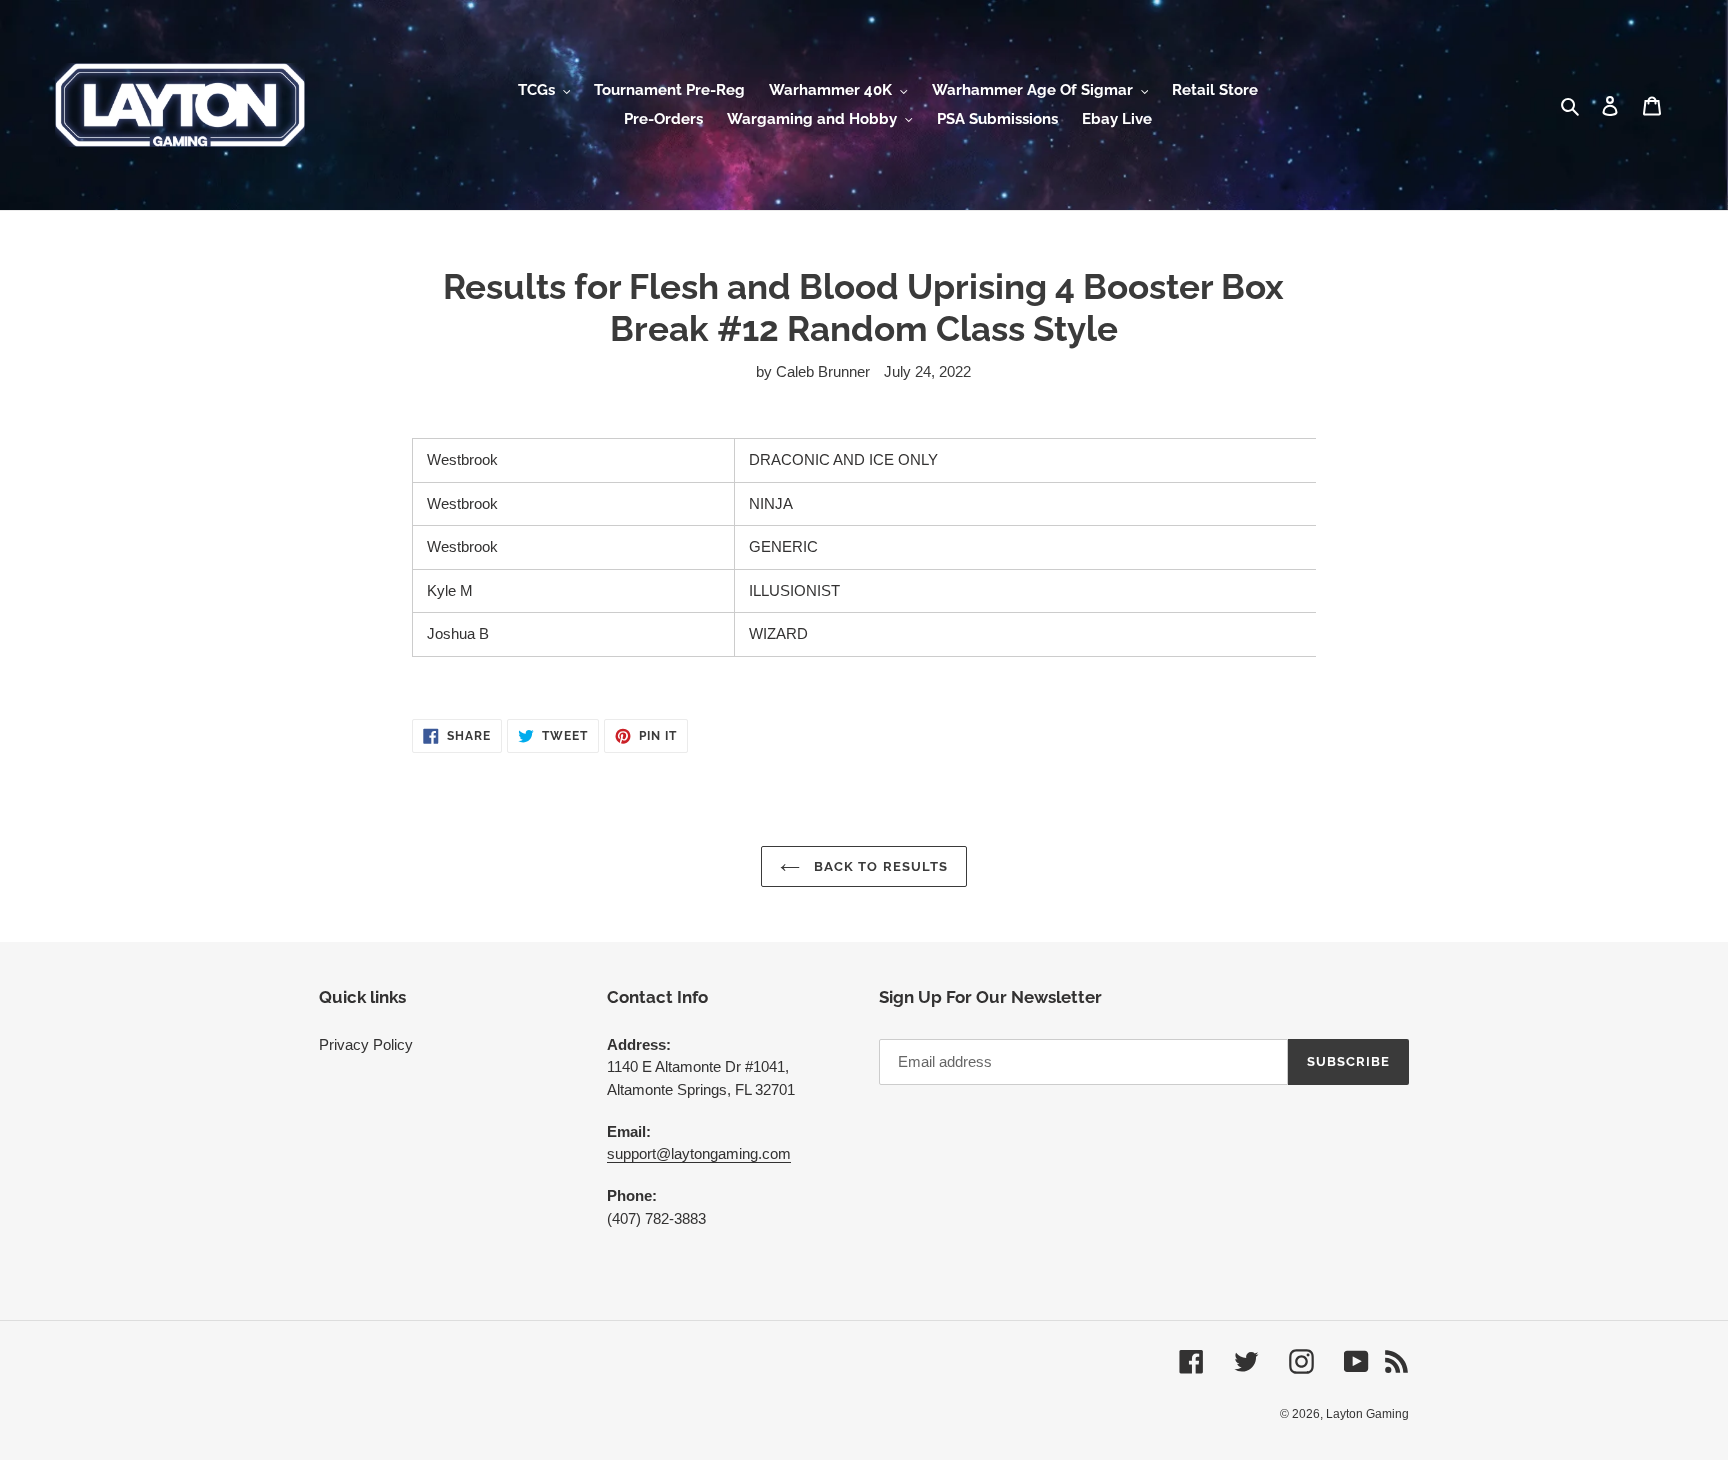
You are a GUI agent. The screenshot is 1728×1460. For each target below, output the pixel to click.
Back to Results (879, 866)
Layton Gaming (1367, 1414)
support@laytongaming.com (699, 1153)
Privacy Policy (366, 1044)
